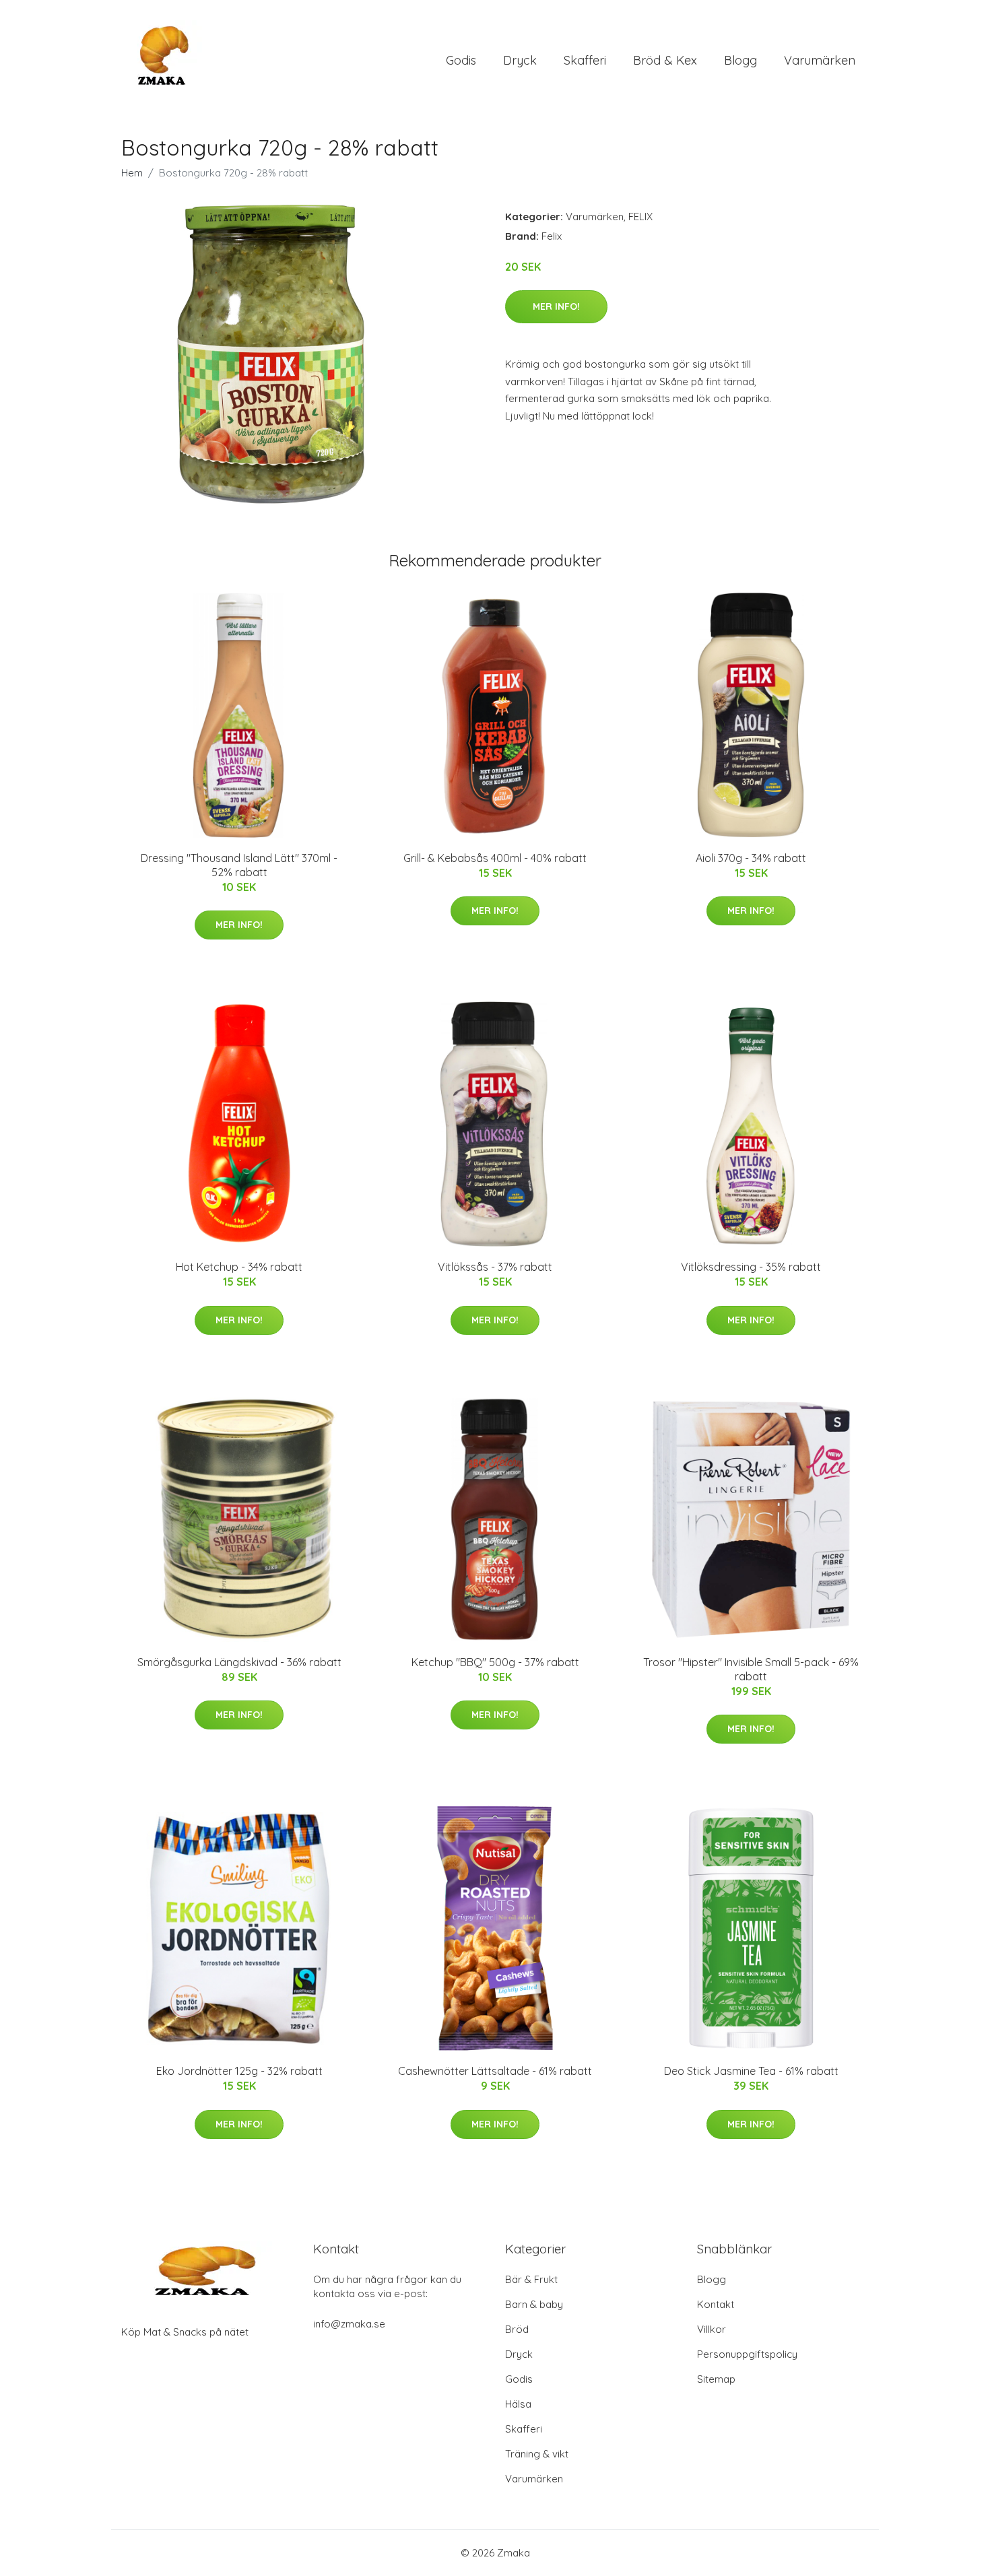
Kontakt (716, 2304)
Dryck (520, 60)
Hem (132, 173)
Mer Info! (556, 306)
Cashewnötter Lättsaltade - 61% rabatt (495, 2071)
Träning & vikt (537, 2454)
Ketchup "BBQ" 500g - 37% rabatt (495, 1662)
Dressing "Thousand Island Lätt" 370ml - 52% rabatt (239, 865)
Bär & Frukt (531, 2279)
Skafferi (585, 60)
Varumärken (820, 60)
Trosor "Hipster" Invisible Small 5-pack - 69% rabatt (751, 1669)
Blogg (740, 60)
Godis (461, 60)
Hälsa (518, 2404)
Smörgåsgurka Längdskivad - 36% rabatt (239, 1662)
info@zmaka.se (349, 2324)
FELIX (640, 217)
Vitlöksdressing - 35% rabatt (751, 1267)
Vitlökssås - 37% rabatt (495, 1267)
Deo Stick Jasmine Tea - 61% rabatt (751, 2071)
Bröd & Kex (665, 60)
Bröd (517, 2329)
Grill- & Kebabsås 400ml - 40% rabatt (495, 858)
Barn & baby (534, 2304)
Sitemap (716, 2379)
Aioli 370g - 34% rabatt (751, 858)
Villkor (712, 2329)
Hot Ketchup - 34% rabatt (239, 1267)
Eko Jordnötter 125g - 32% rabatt (239, 2071)
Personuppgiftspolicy (747, 2354)
